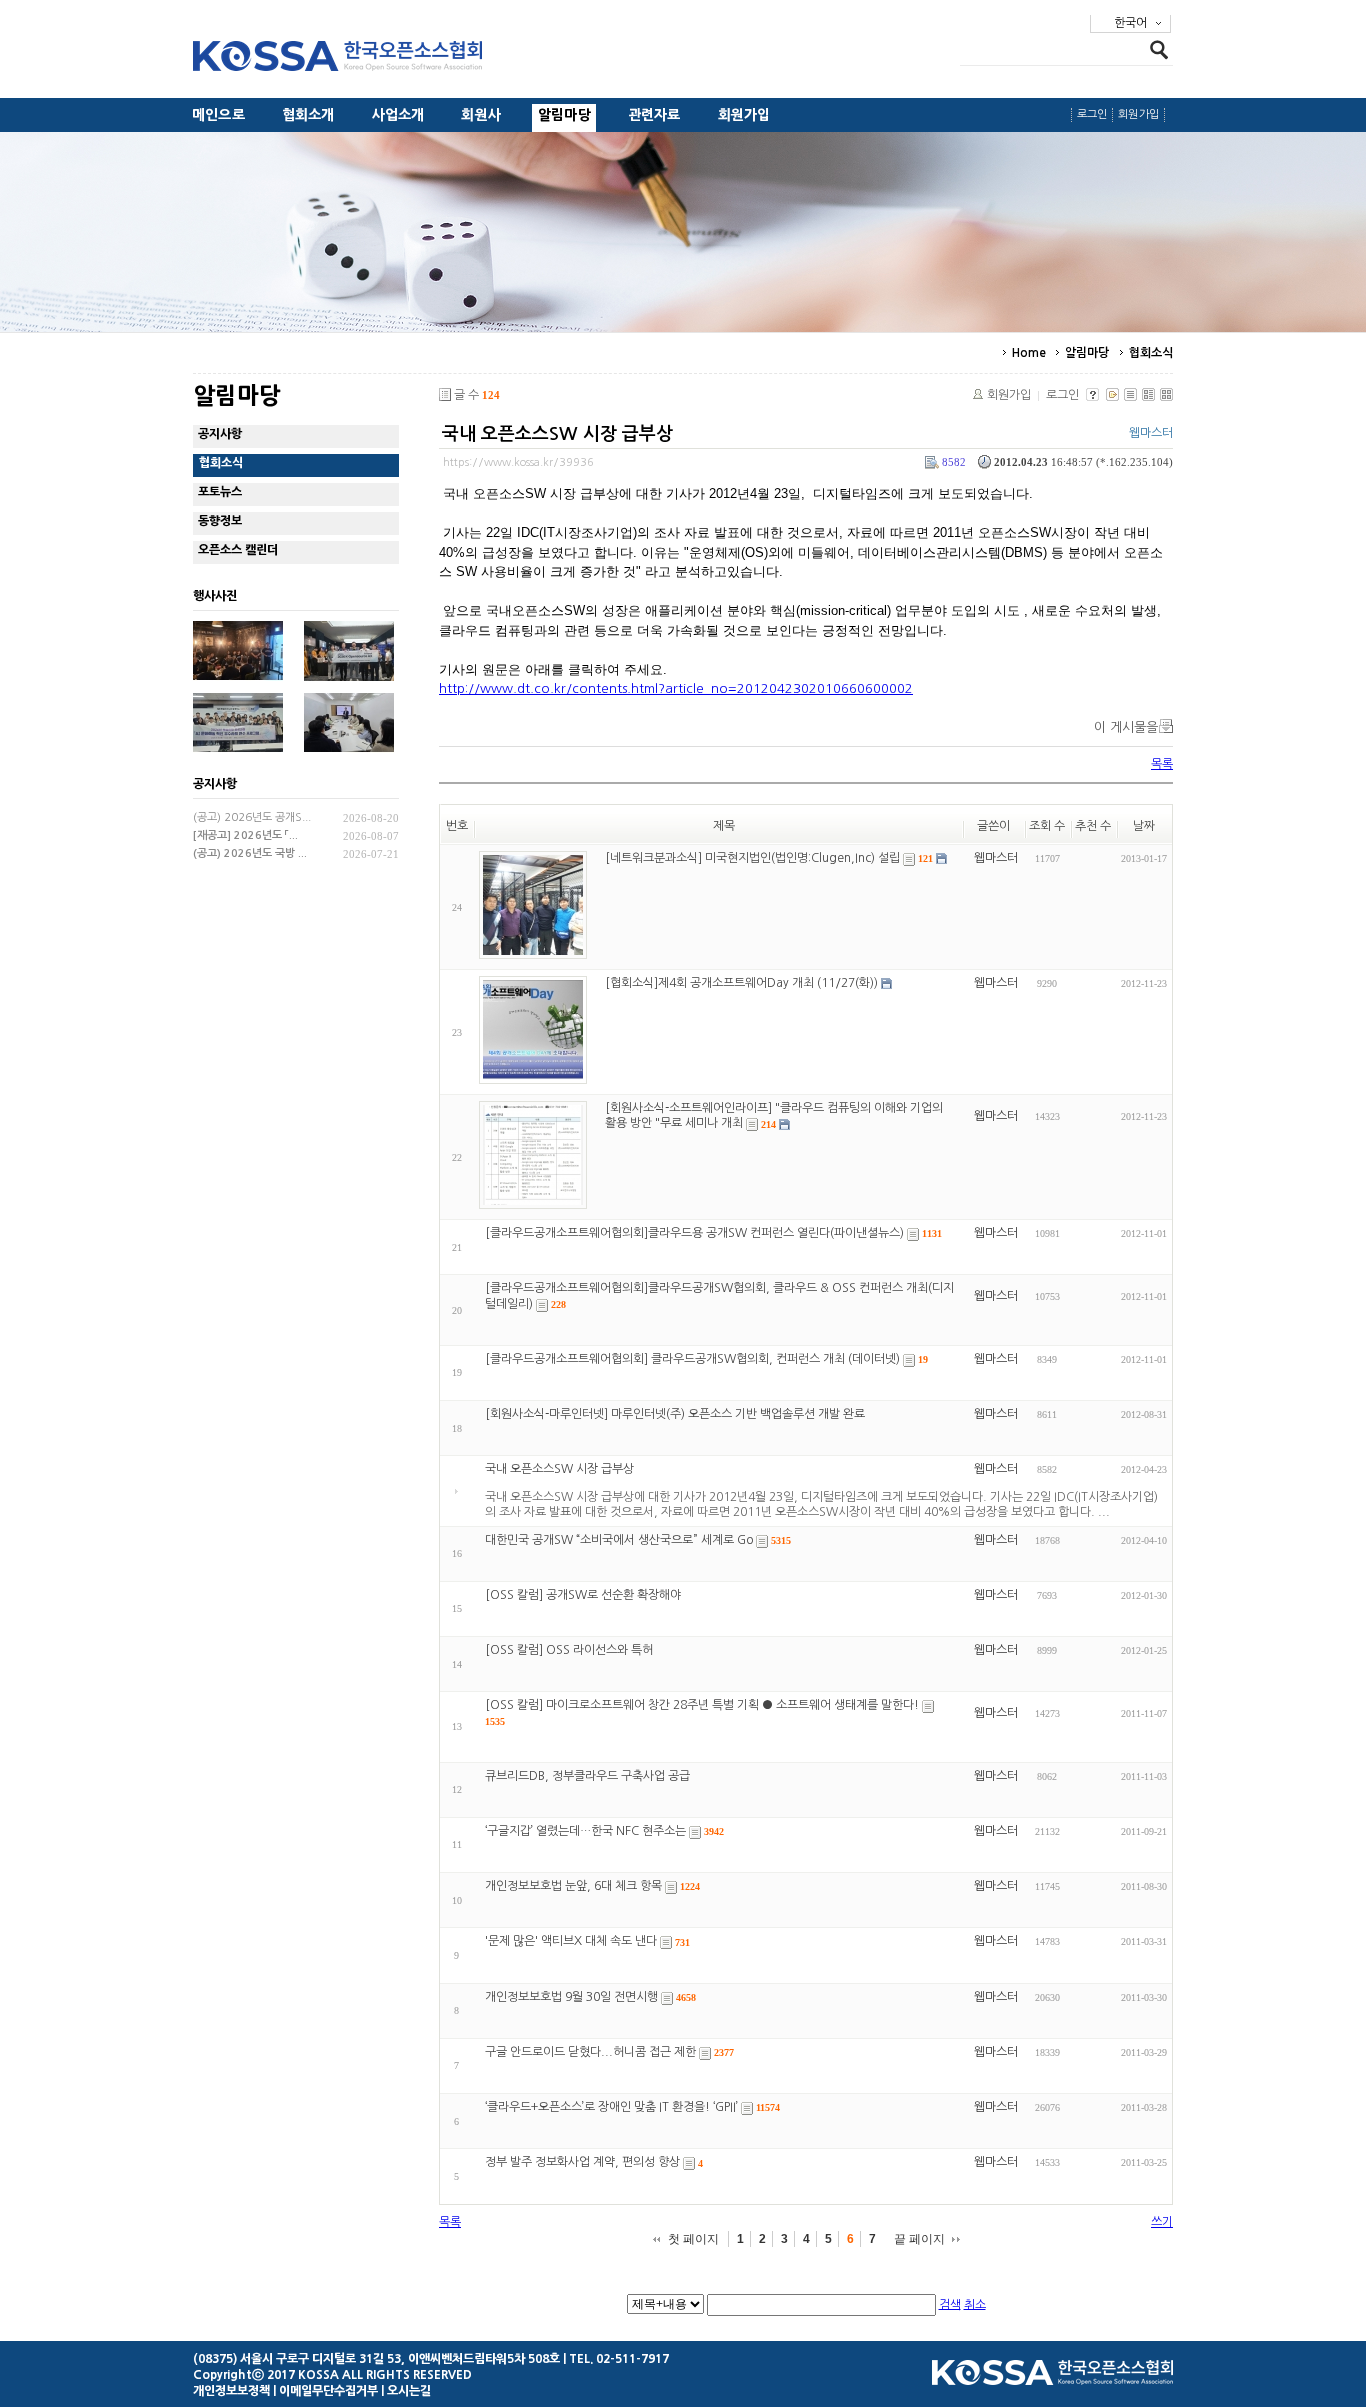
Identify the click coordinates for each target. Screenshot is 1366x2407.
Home (1029, 353)
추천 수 (1093, 826)
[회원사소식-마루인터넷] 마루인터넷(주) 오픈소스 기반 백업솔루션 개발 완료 (675, 1414)
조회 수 (1047, 826)
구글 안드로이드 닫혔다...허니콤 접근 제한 (590, 2052)
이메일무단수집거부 (328, 2391)
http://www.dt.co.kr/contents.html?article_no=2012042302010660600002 (676, 688)
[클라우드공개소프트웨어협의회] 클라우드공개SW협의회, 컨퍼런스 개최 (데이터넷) (692, 1359)
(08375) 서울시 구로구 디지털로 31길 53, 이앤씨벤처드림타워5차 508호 (376, 2359)
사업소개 (398, 115)
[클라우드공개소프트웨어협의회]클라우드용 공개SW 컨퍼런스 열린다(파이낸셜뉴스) (694, 1233)
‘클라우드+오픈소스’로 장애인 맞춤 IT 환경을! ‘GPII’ (611, 2107)
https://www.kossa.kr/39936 (518, 462)
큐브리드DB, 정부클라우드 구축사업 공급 (587, 1776)
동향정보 (220, 521)
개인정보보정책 (231, 2391)
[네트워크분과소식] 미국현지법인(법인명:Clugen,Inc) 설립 (752, 858)
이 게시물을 (1126, 727)
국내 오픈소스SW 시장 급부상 (557, 434)
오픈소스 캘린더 (238, 550)
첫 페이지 (693, 2239)
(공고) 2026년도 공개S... (252, 817)
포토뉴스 (220, 492)
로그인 (1092, 114)
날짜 (1144, 826)
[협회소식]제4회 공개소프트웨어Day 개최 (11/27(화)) (741, 983)
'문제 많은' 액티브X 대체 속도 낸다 (571, 1942)
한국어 (1130, 23)
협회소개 (308, 115)
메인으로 (218, 115)
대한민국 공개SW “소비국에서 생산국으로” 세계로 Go (619, 1540)
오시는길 (409, 2391)
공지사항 (220, 434)
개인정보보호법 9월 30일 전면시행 (571, 1997)
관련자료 (654, 115)
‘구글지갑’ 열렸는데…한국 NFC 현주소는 (585, 1831)
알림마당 (564, 115)
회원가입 (744, 115)
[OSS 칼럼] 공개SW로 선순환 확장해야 (583, 1595)
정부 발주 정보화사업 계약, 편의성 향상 (582, 2163)
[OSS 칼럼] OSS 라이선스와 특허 (569, 1650)
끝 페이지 (919, 2239)
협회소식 (1151, 353)
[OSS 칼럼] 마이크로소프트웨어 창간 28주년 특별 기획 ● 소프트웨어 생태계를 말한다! (702, 1706)
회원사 (481, 115)
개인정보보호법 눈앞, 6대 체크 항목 (573, 1886)
